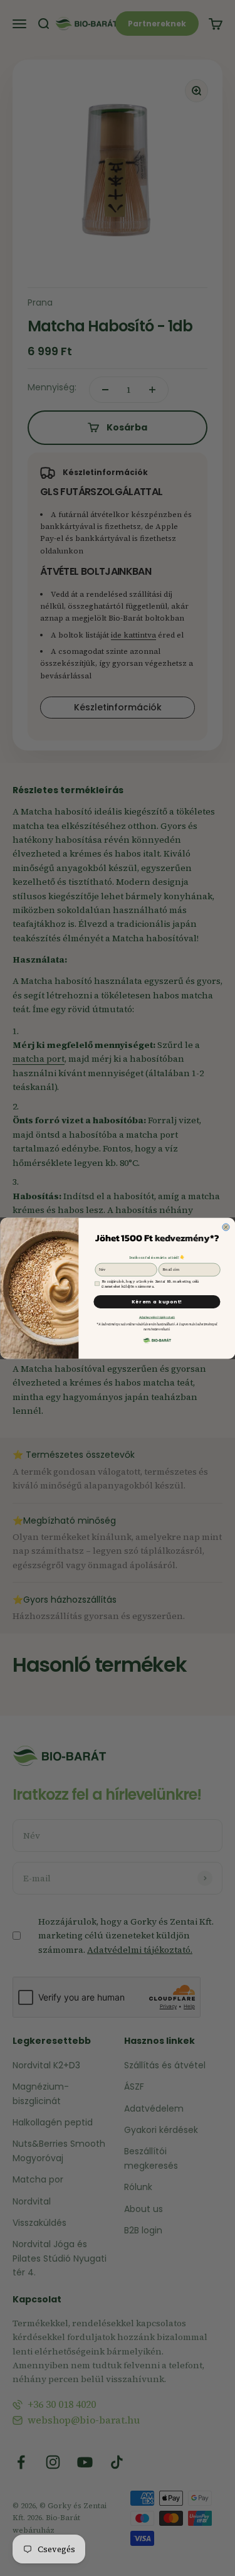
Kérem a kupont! (156, 1302)
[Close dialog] (225, 1227)
